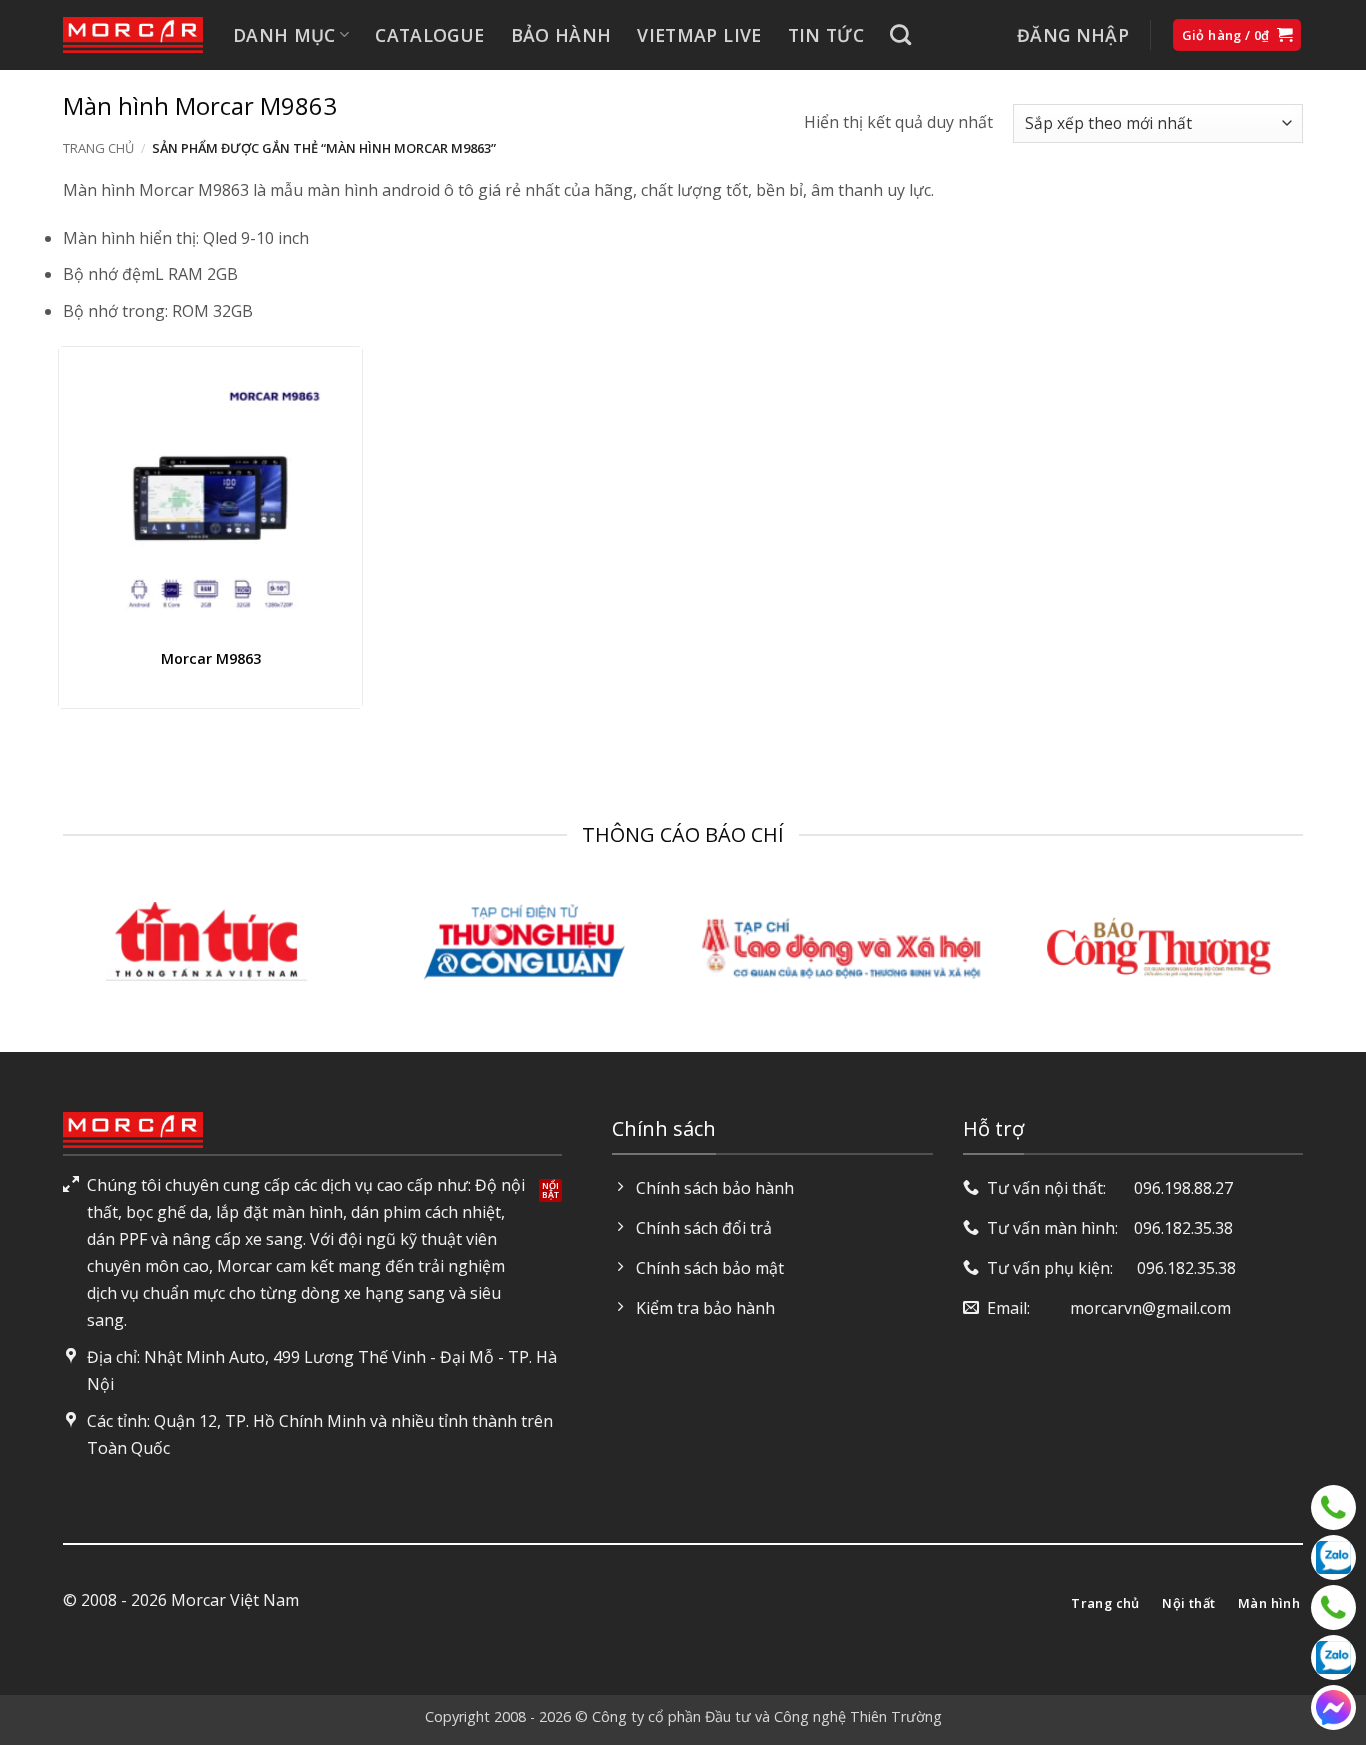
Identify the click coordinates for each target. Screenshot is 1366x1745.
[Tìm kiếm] (900, 34)
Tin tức (826, 35)
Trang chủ (98, 148)
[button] (1073, 35)
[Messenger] (1333, 1707)
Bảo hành (561, 35)
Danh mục (284, 35)
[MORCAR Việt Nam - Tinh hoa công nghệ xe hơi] (133, 35)
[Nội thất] (1333, 1507)
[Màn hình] (1333, 1607)
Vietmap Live (699, 35)
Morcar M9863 (211, 659)
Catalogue (429, 35)
